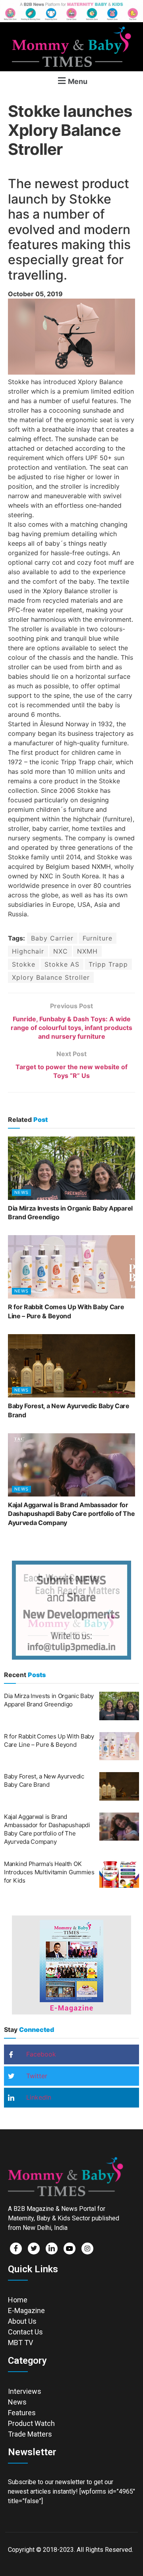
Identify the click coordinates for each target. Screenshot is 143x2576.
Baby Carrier (52, 938)
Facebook (40, 2054)
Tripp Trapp (108, 964)
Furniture (98, 938)
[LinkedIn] (52, 2249)
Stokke (24, 964)
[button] (71, 81)
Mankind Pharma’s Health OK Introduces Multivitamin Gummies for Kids (49, 1872)
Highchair (28, 951)
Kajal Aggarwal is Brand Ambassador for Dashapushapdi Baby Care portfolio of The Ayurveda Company (71, 1514)
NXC (61, 951)
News (21, 1192)
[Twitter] (34, 2249)
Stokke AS (62, 964)
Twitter (36, 2076)
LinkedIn (38, 2097)
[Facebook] (16, 2249)
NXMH (87, 951)
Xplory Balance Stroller (51, 977)
